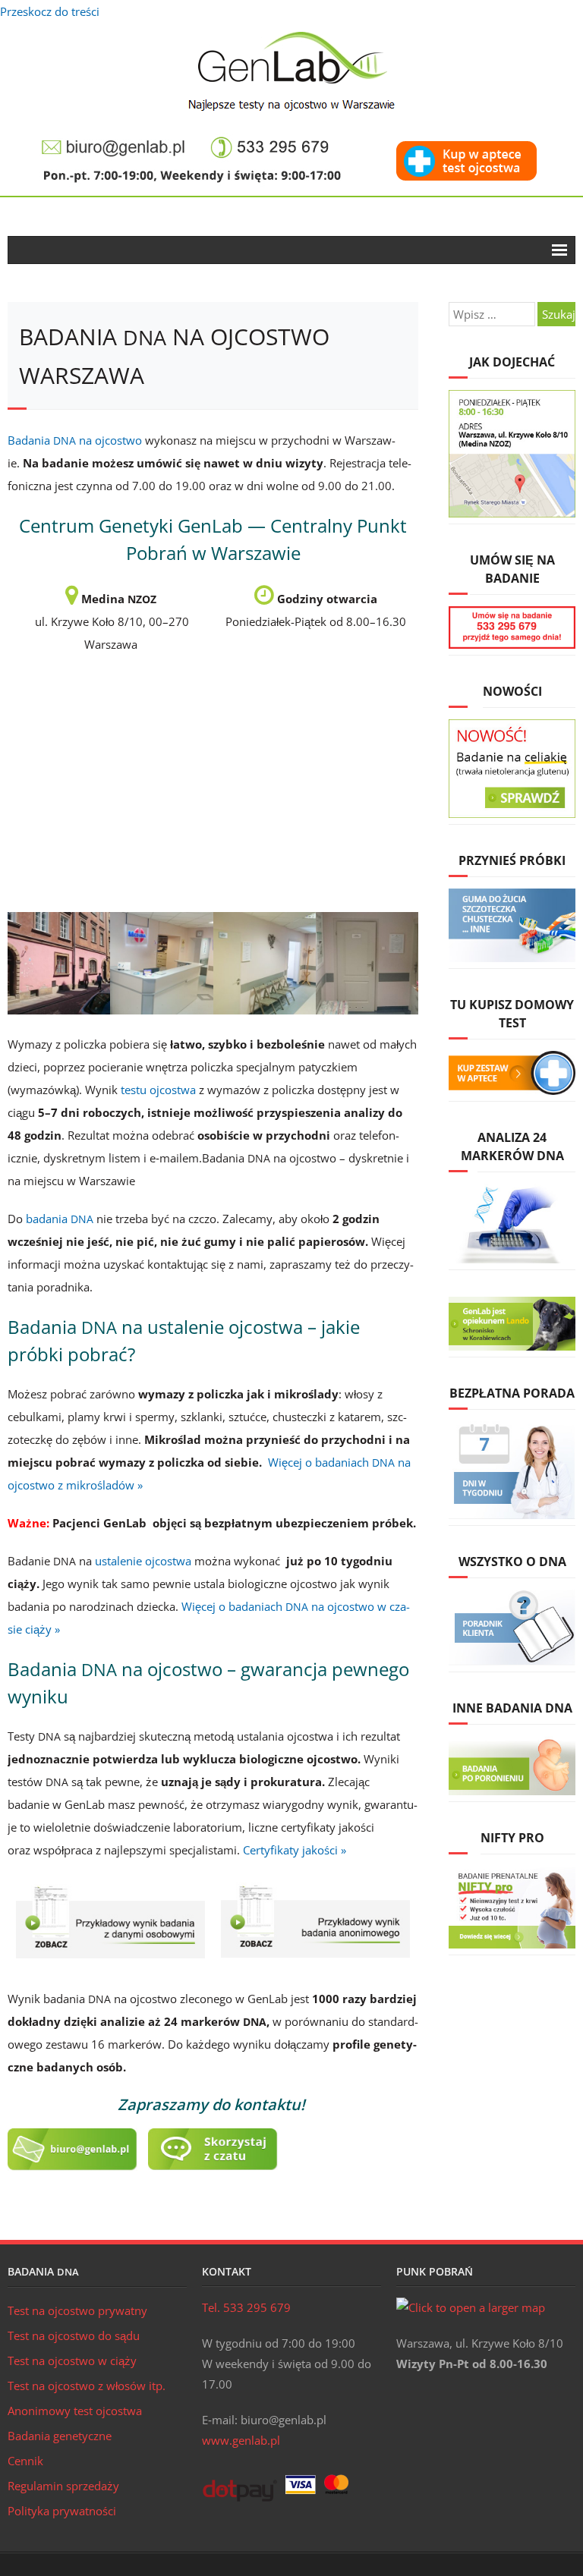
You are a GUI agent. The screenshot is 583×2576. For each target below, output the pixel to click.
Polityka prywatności (62, 2511)
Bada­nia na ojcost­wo (75, 440)
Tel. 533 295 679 (246, 2307)
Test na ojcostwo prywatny (77, 2310)
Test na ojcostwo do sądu (74, 2335)
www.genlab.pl (241, 2440)
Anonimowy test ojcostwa (75, 2411)
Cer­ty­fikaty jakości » (295, 1850)
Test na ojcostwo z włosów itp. (87, 2386)
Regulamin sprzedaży (63, 2486)
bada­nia (60, 1219)
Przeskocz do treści (50, 11)
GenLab (292, 71)
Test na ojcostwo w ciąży (72, 2361)
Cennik (25, 2461)
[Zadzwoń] (270, 139)
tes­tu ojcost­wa (158, 1090)
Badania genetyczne (60, 2436)
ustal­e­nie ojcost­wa (143, 1561)
